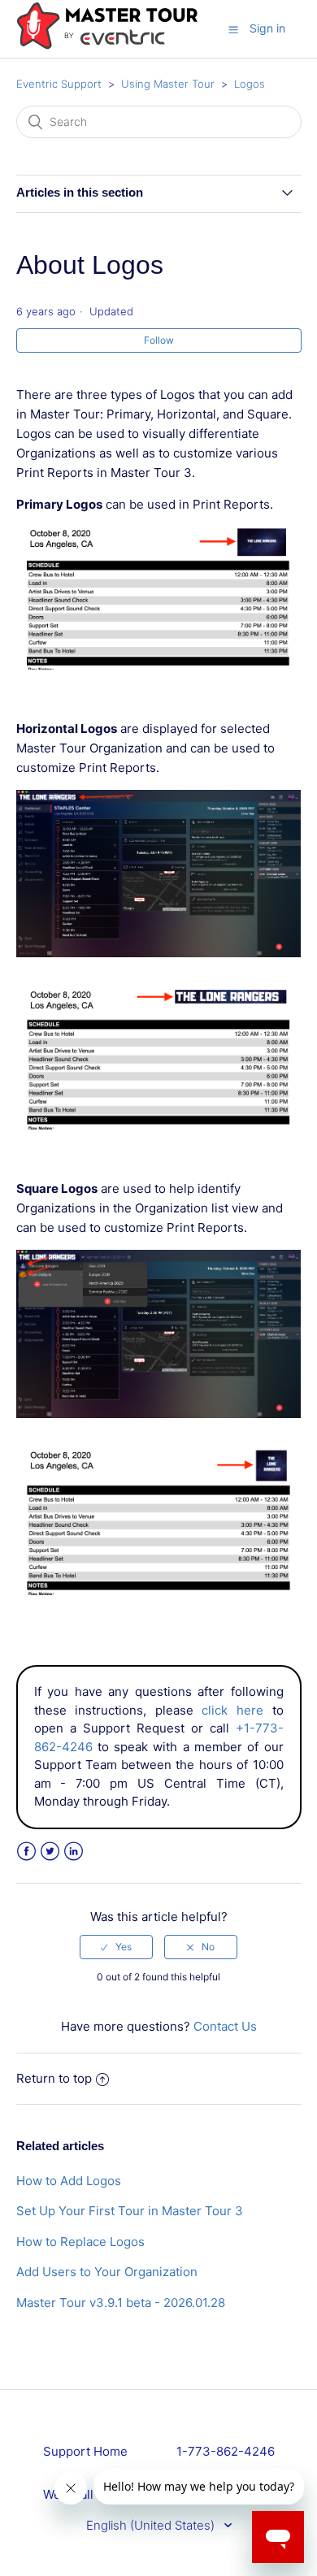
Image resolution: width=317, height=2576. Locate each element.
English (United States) (152, 2525)
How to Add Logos (69, 2181)
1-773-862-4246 (226, 2451)
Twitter (50, 1852)
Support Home (85, 2451)
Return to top (54, 2078)
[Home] (107, 46)
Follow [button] (159, 340)
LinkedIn (74, 1852)
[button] (233, 29)
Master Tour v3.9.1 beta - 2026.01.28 (121, 2303)
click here (232, 1710)
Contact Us (225, 2026)
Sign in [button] (267, 28)
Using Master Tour (168, 84)
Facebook (26, 1852)
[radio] (116, 1947)
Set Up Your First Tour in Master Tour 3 (130, 2211)
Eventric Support (59, 84)
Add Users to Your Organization (107, 2272)
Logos (250, 84)
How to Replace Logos (80, 2242)
